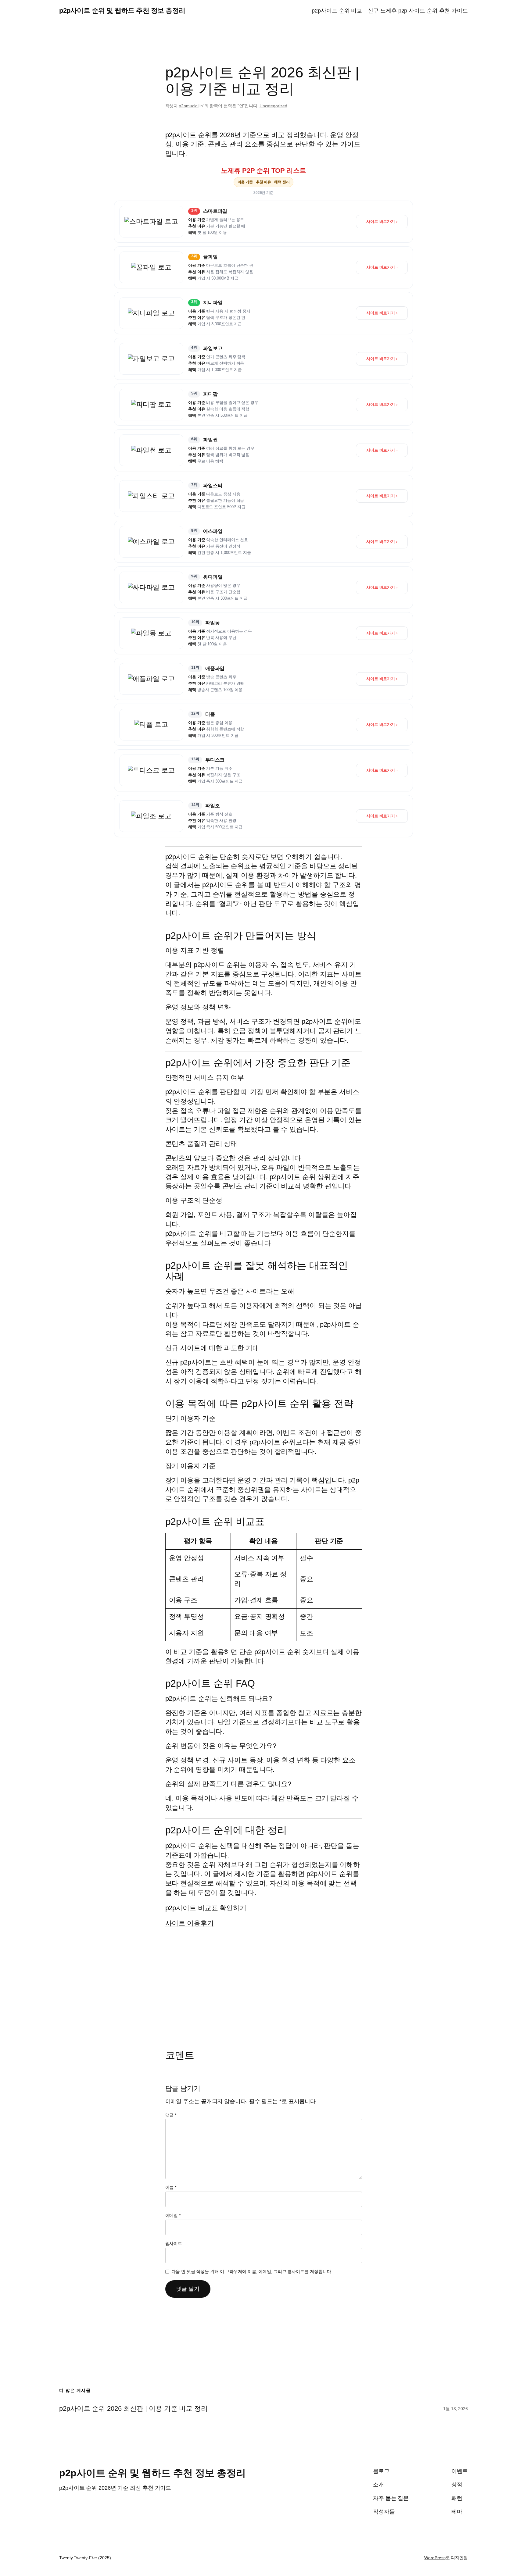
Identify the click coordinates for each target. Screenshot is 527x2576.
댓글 (171, 2115)
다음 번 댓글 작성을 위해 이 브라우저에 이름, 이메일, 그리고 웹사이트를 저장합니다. (252, 2271)
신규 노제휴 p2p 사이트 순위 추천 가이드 (418, 11)
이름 (171, 2187)
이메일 (173, 2215)
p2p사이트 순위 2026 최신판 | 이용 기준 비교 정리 (133, 2409)
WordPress (435, 2558)
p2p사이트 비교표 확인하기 (206, 1908)
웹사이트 (174, 2243)
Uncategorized (273, 106)
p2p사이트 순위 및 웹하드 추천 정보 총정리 (122, 11)
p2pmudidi (189, 106)
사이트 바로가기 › (382, 221)
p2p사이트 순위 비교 (337, 11)
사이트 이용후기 (190, 1923)
